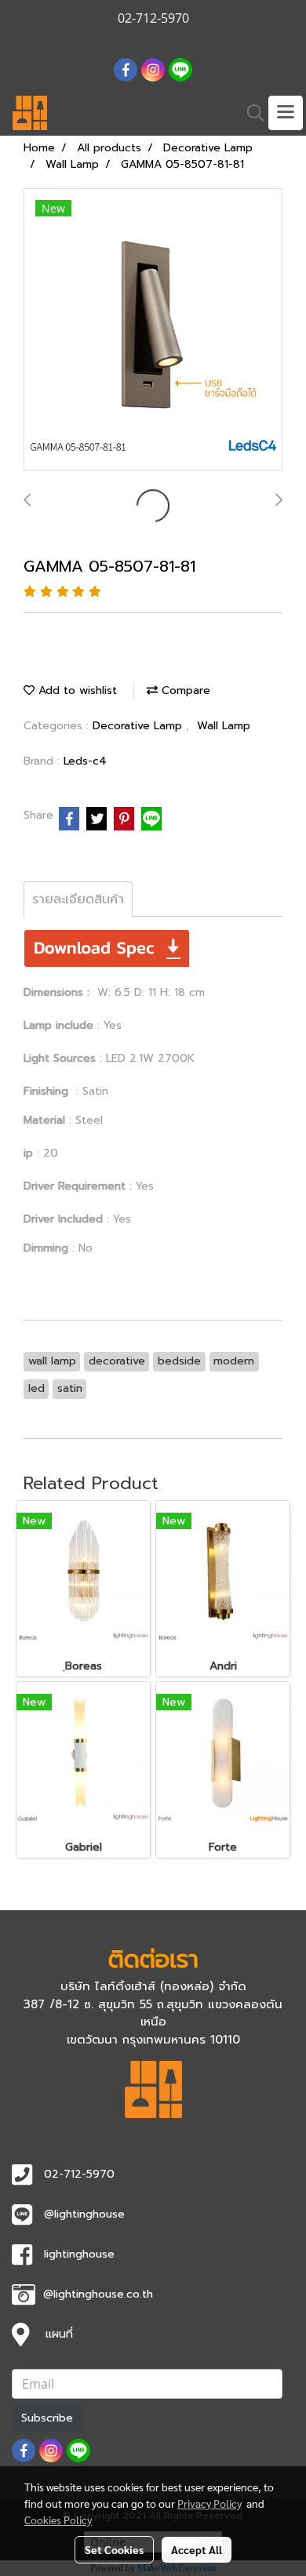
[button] (250, 113)
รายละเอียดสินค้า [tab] (78, 899)
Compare (184, 690)
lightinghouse (79, 2254)
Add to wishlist (76, 690)
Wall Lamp (224, 726)
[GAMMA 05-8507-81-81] (153, 330)
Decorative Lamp (139, 726)
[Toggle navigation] (286, 113)
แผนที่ (59, 2334)
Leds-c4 (85, 761)
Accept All (197, 2549)
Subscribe (47, 2418)
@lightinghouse (84, 2214)
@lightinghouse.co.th (98, 2294)
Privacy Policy (209, 2503)
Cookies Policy (58, 2520)
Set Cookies (114, 2549)
